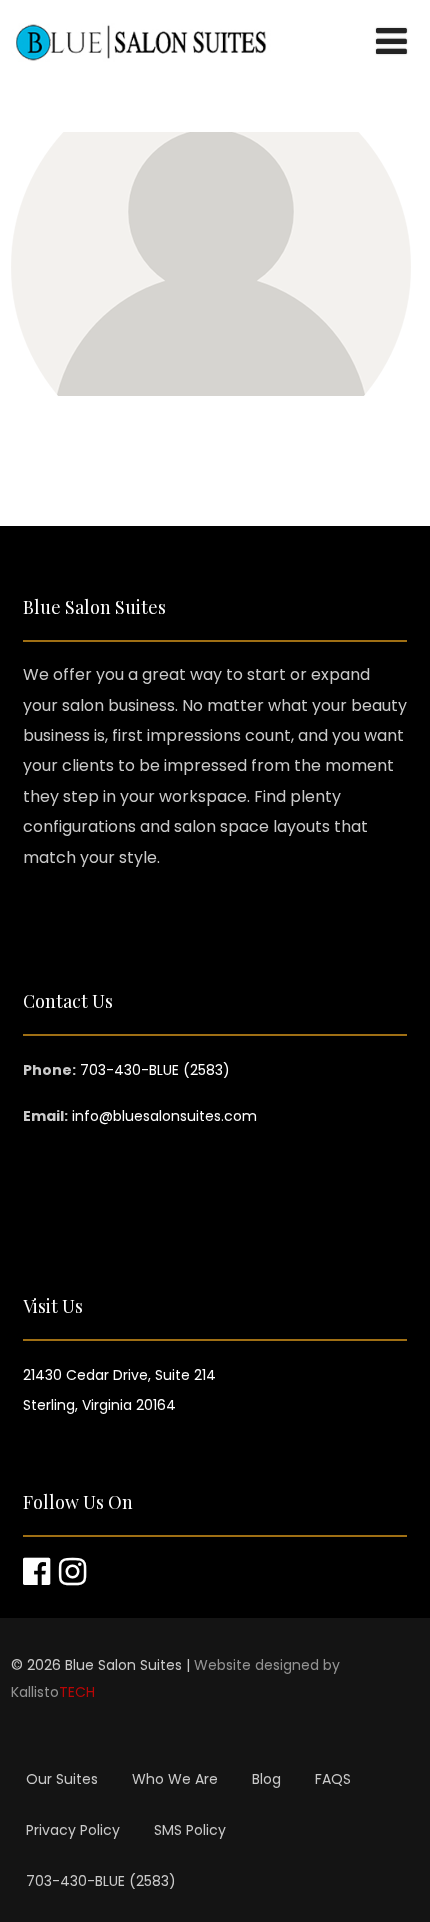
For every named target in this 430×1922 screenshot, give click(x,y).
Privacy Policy (73, 1830)
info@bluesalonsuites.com (164, 1116)
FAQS (333, 1779)
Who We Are (175, 1779)
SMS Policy (190, 1830)
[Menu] (391, 41)
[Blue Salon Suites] (141, 79)
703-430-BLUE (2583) (101, 1881)
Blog (266, 1779)
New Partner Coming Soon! (210, 207)
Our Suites (62, 1779)
